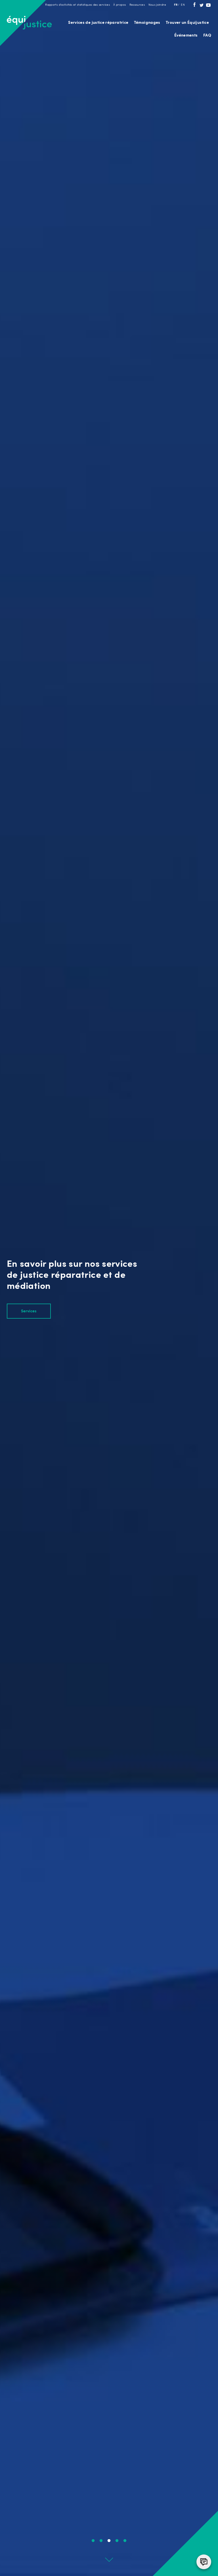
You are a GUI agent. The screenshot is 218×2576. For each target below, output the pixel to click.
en (183, 5)
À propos (120, 5)
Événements (186, 36)
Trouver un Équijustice (187, 23)
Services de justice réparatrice (98, 23)
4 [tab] (117, 2541)
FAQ (207, 36)
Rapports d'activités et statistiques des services (77, 5)
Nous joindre (157, 5)
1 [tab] (93, 2541)
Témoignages (147, 23)
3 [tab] (109, 2541)
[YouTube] (208, 6)
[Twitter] (202, 6)
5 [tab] (125, 2541)
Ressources (137, 5)
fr (176, 5)
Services (29, 1311)
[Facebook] (194, 6)
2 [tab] (101, 2541)
